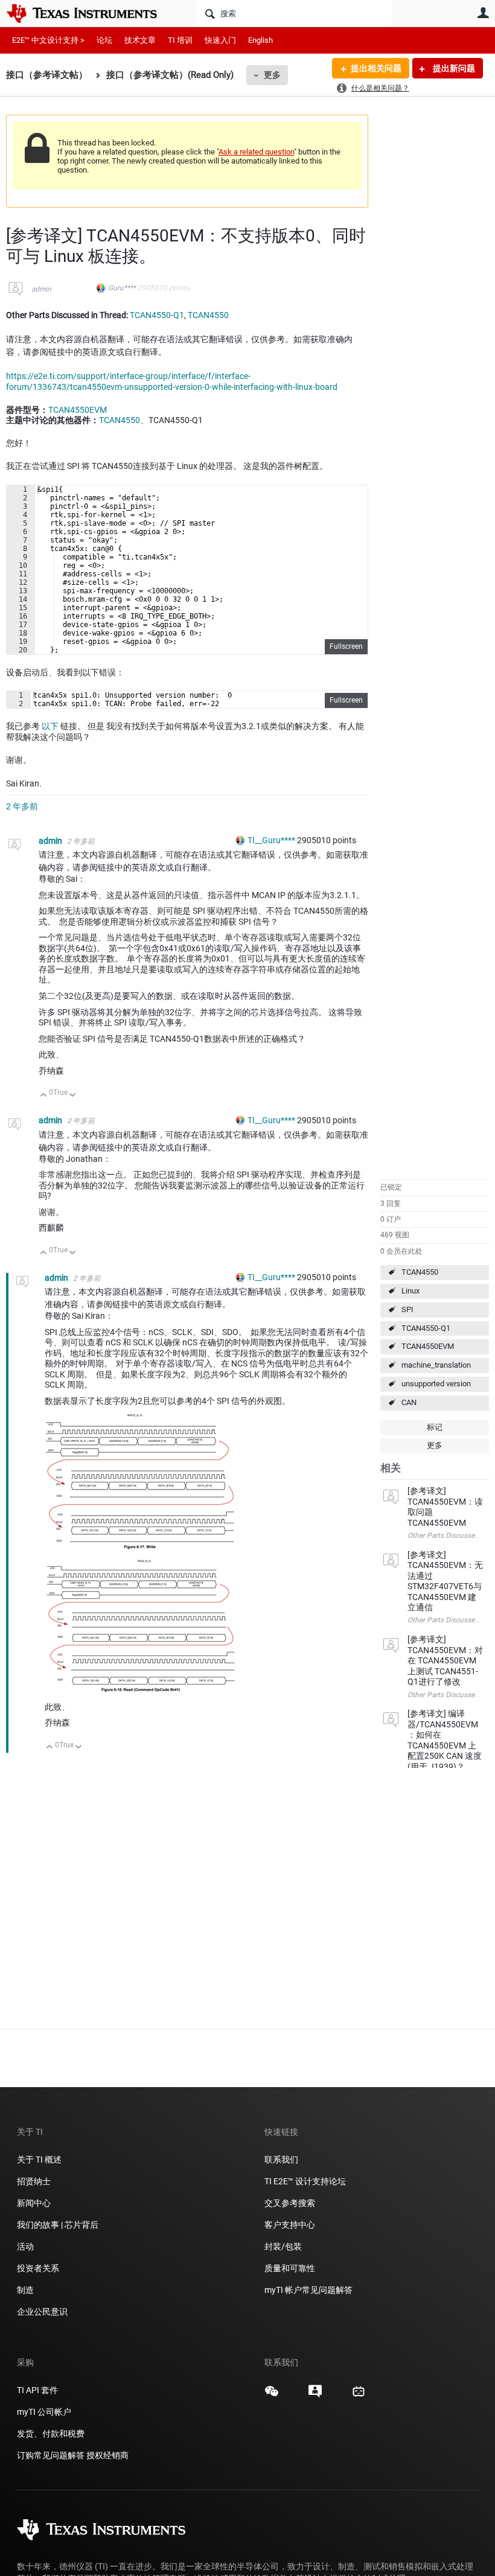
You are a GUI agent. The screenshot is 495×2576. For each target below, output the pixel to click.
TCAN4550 (420, 1272)
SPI (407, 1309)
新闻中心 (34, 2203)
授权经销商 (107, 2455)
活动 (25, 2246)
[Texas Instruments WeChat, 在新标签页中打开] (272, 2396)
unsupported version (436, 1384)
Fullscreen (346, 646)
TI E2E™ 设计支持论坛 (305, 2181)
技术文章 (140, 40)
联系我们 (281, 2160)
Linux (410, 1291)
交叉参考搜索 (290, 2203)
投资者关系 (38, 2268)
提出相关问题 (376, 68)
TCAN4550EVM (428, 1346)
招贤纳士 (34, 2181)
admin (41, 289)
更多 (272, 75)
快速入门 (220, 40)
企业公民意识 (42, 2312)
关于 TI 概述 (39, 2160)
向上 (44, 1096)
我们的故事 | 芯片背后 (58, 2225)
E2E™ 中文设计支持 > (48, 40)
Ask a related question (256, 152)
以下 (50, 726)
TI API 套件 (37, 2390)
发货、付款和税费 (51, 2434)
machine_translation (436, 1365)
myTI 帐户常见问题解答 (308, 2290)
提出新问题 (453, 68)
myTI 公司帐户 (44, 2412)
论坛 (104, 40)
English (260, 40)
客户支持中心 (290, 2225)
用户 (483, 13)
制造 (25, 2290)
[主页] (91, 13)
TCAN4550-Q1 (426, 1328)
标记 (435, 1427)
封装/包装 (283, 2246)
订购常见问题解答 (51, 2455)
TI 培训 (180, 40)
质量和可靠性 (291, 2268)
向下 (73, 1096)
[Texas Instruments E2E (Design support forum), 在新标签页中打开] (315, 2396)
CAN (409, 1402)
